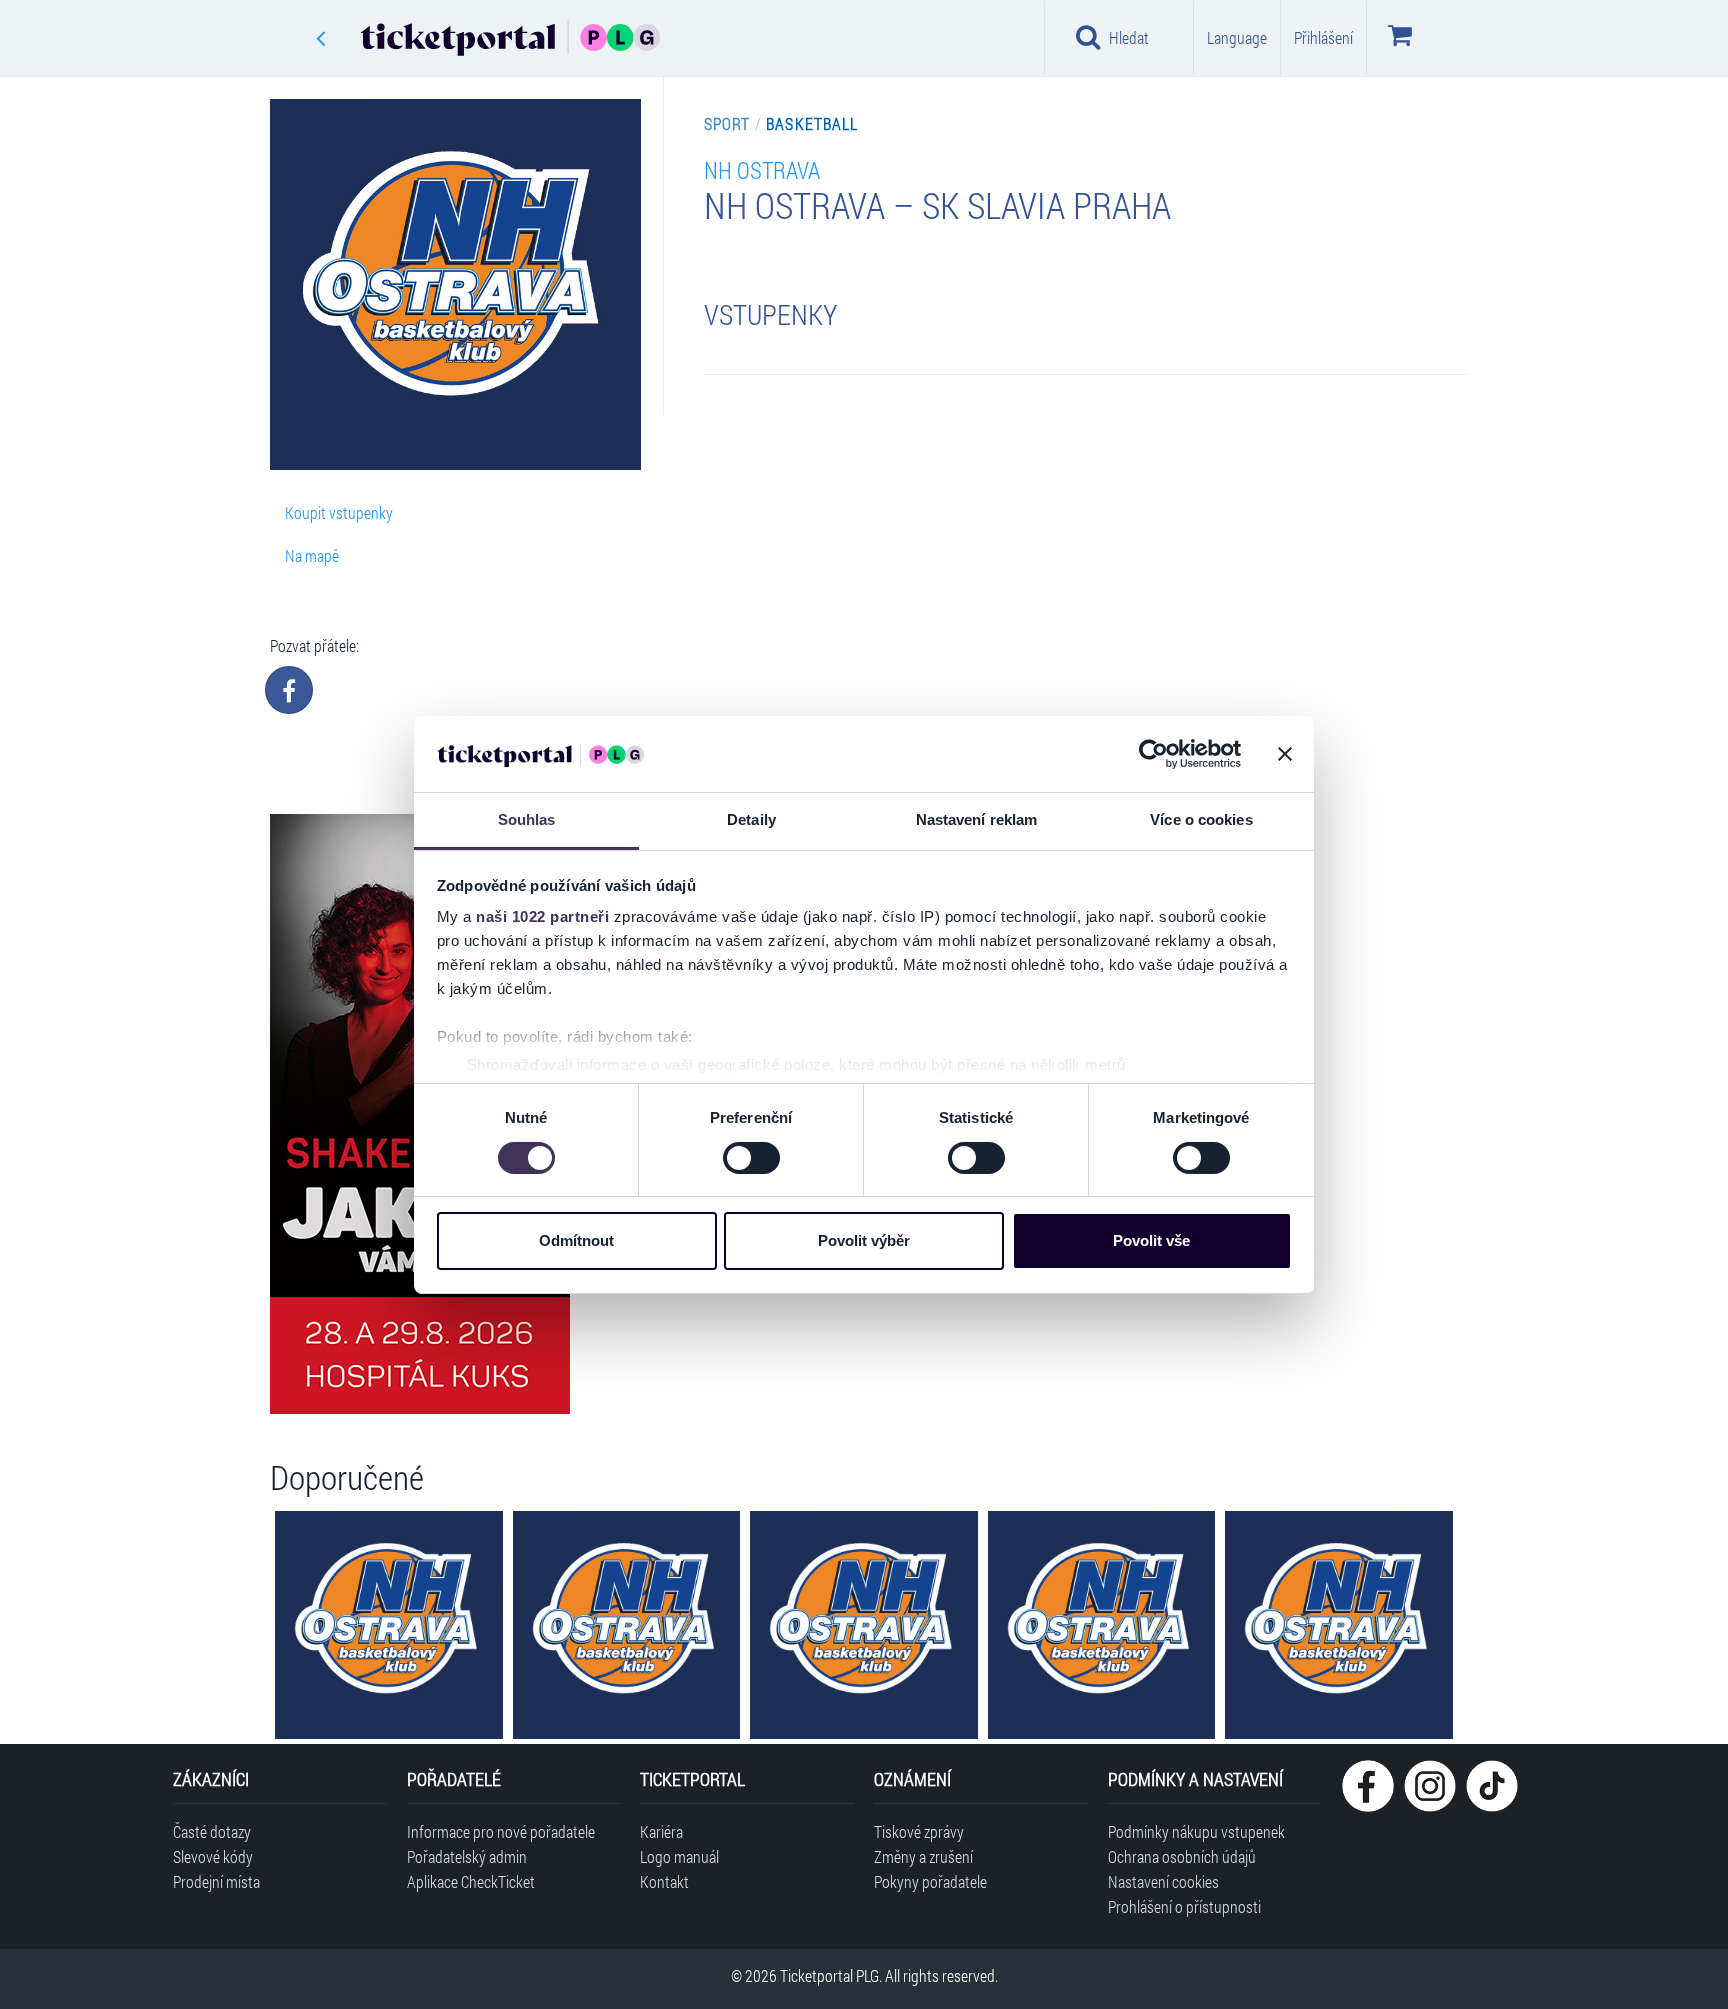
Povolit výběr (864, 1240)
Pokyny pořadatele (930, 1881)
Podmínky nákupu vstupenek (1196, 1831)
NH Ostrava (762, 169)
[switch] (751, 1158)
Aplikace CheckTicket (471, 1881)
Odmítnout (576, 1240)
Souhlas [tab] (527, 819)
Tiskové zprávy (919, 1831)
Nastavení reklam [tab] (977, 819)
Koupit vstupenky (339, 512)
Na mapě (312, 555)
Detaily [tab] (751, 819)
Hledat (1129, 37)
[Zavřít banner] (1285, 754)
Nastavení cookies (1163, 1881)
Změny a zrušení (923, 1856)
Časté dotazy (212, 1831)
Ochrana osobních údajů (1182, 1856)
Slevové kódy (213, 1856)
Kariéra (661, 1831)
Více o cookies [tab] (1201, 819)
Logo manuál (679, 1856)
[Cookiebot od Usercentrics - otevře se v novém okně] (1153, 754)
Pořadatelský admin (467, 1856)
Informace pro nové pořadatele (501, 1831)
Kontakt (664, 1881)
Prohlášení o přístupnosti (1184, 1906)
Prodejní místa (216, 1881)
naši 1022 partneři (542, 916)
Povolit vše (1151, 1240)
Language (1237, 37)
